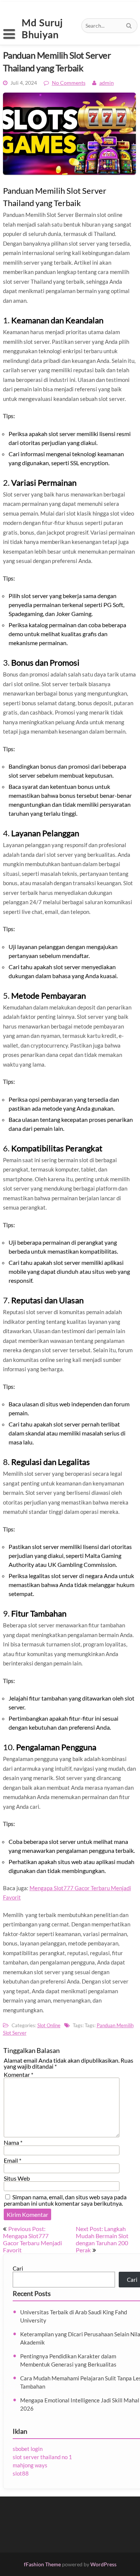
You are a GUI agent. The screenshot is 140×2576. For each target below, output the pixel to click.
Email (13, 2160)
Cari (18, 2268)
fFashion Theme (42, 2564)
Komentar (18, 2074)
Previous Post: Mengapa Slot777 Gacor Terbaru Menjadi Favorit (32, 2239)
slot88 (21, 2473)
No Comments (69, 83)
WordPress (103, 2564)
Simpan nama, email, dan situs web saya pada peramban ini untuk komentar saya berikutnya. (65, 2200)
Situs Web (17, 2178)
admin (107, 83)
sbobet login (28, 2449)
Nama (13, 2142)
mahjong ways (30, 2465)
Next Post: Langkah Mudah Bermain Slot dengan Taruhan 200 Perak (102, 2239)
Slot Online (49, 2025)
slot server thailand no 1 (42, 2457)
